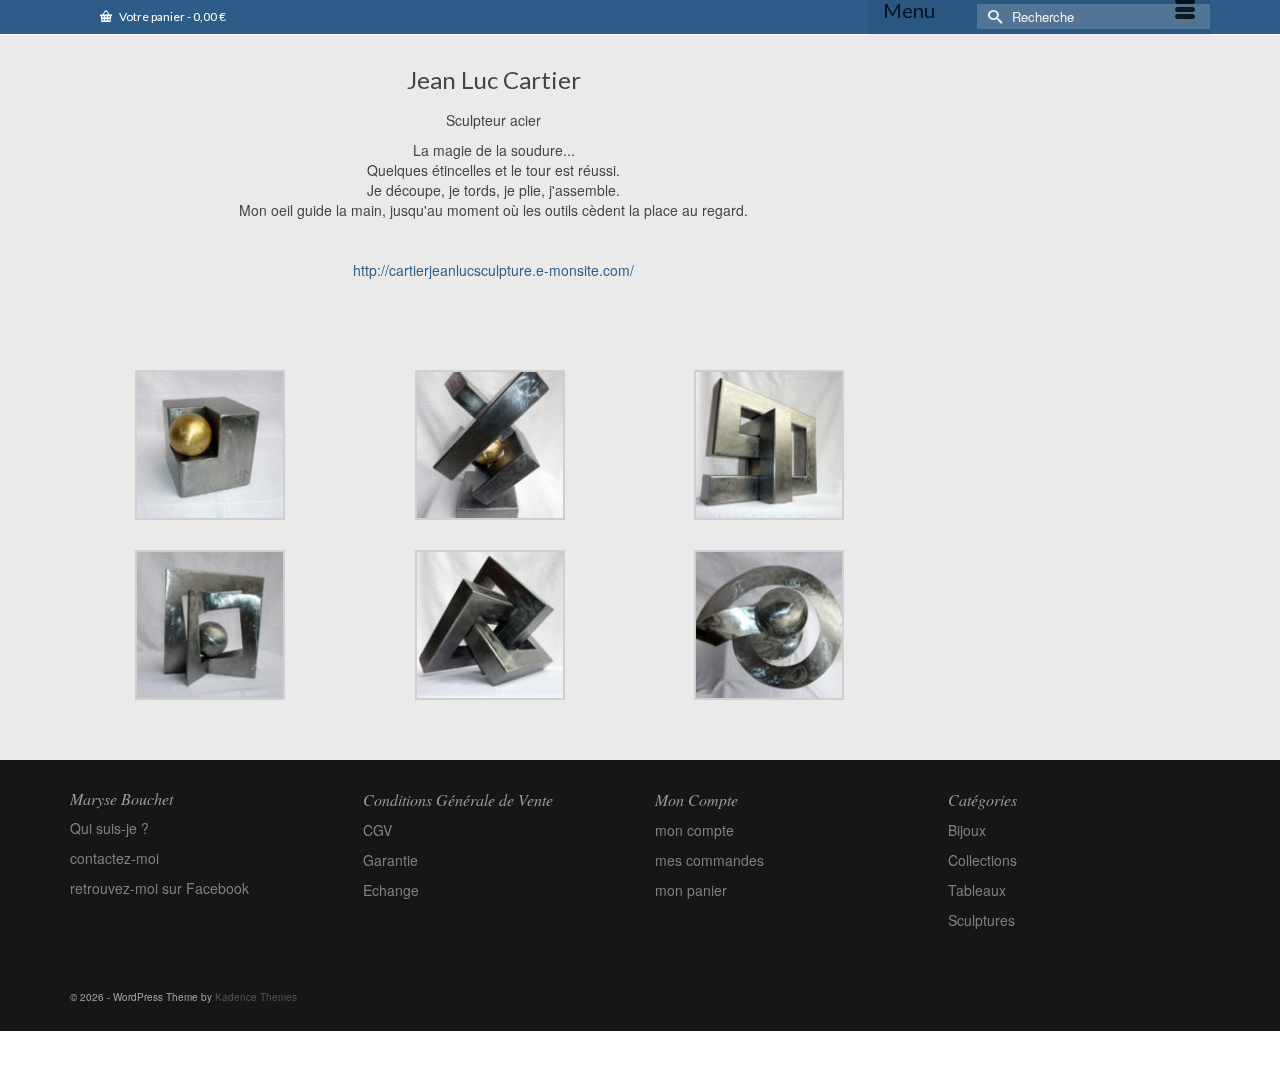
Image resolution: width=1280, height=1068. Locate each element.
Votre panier (171, 16)
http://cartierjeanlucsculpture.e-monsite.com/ (493, 270)
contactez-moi (114, 858)
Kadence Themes (256, 997)
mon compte (694, 830)
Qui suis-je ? (109, 828)
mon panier (691, 890)
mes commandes (709, 860)
